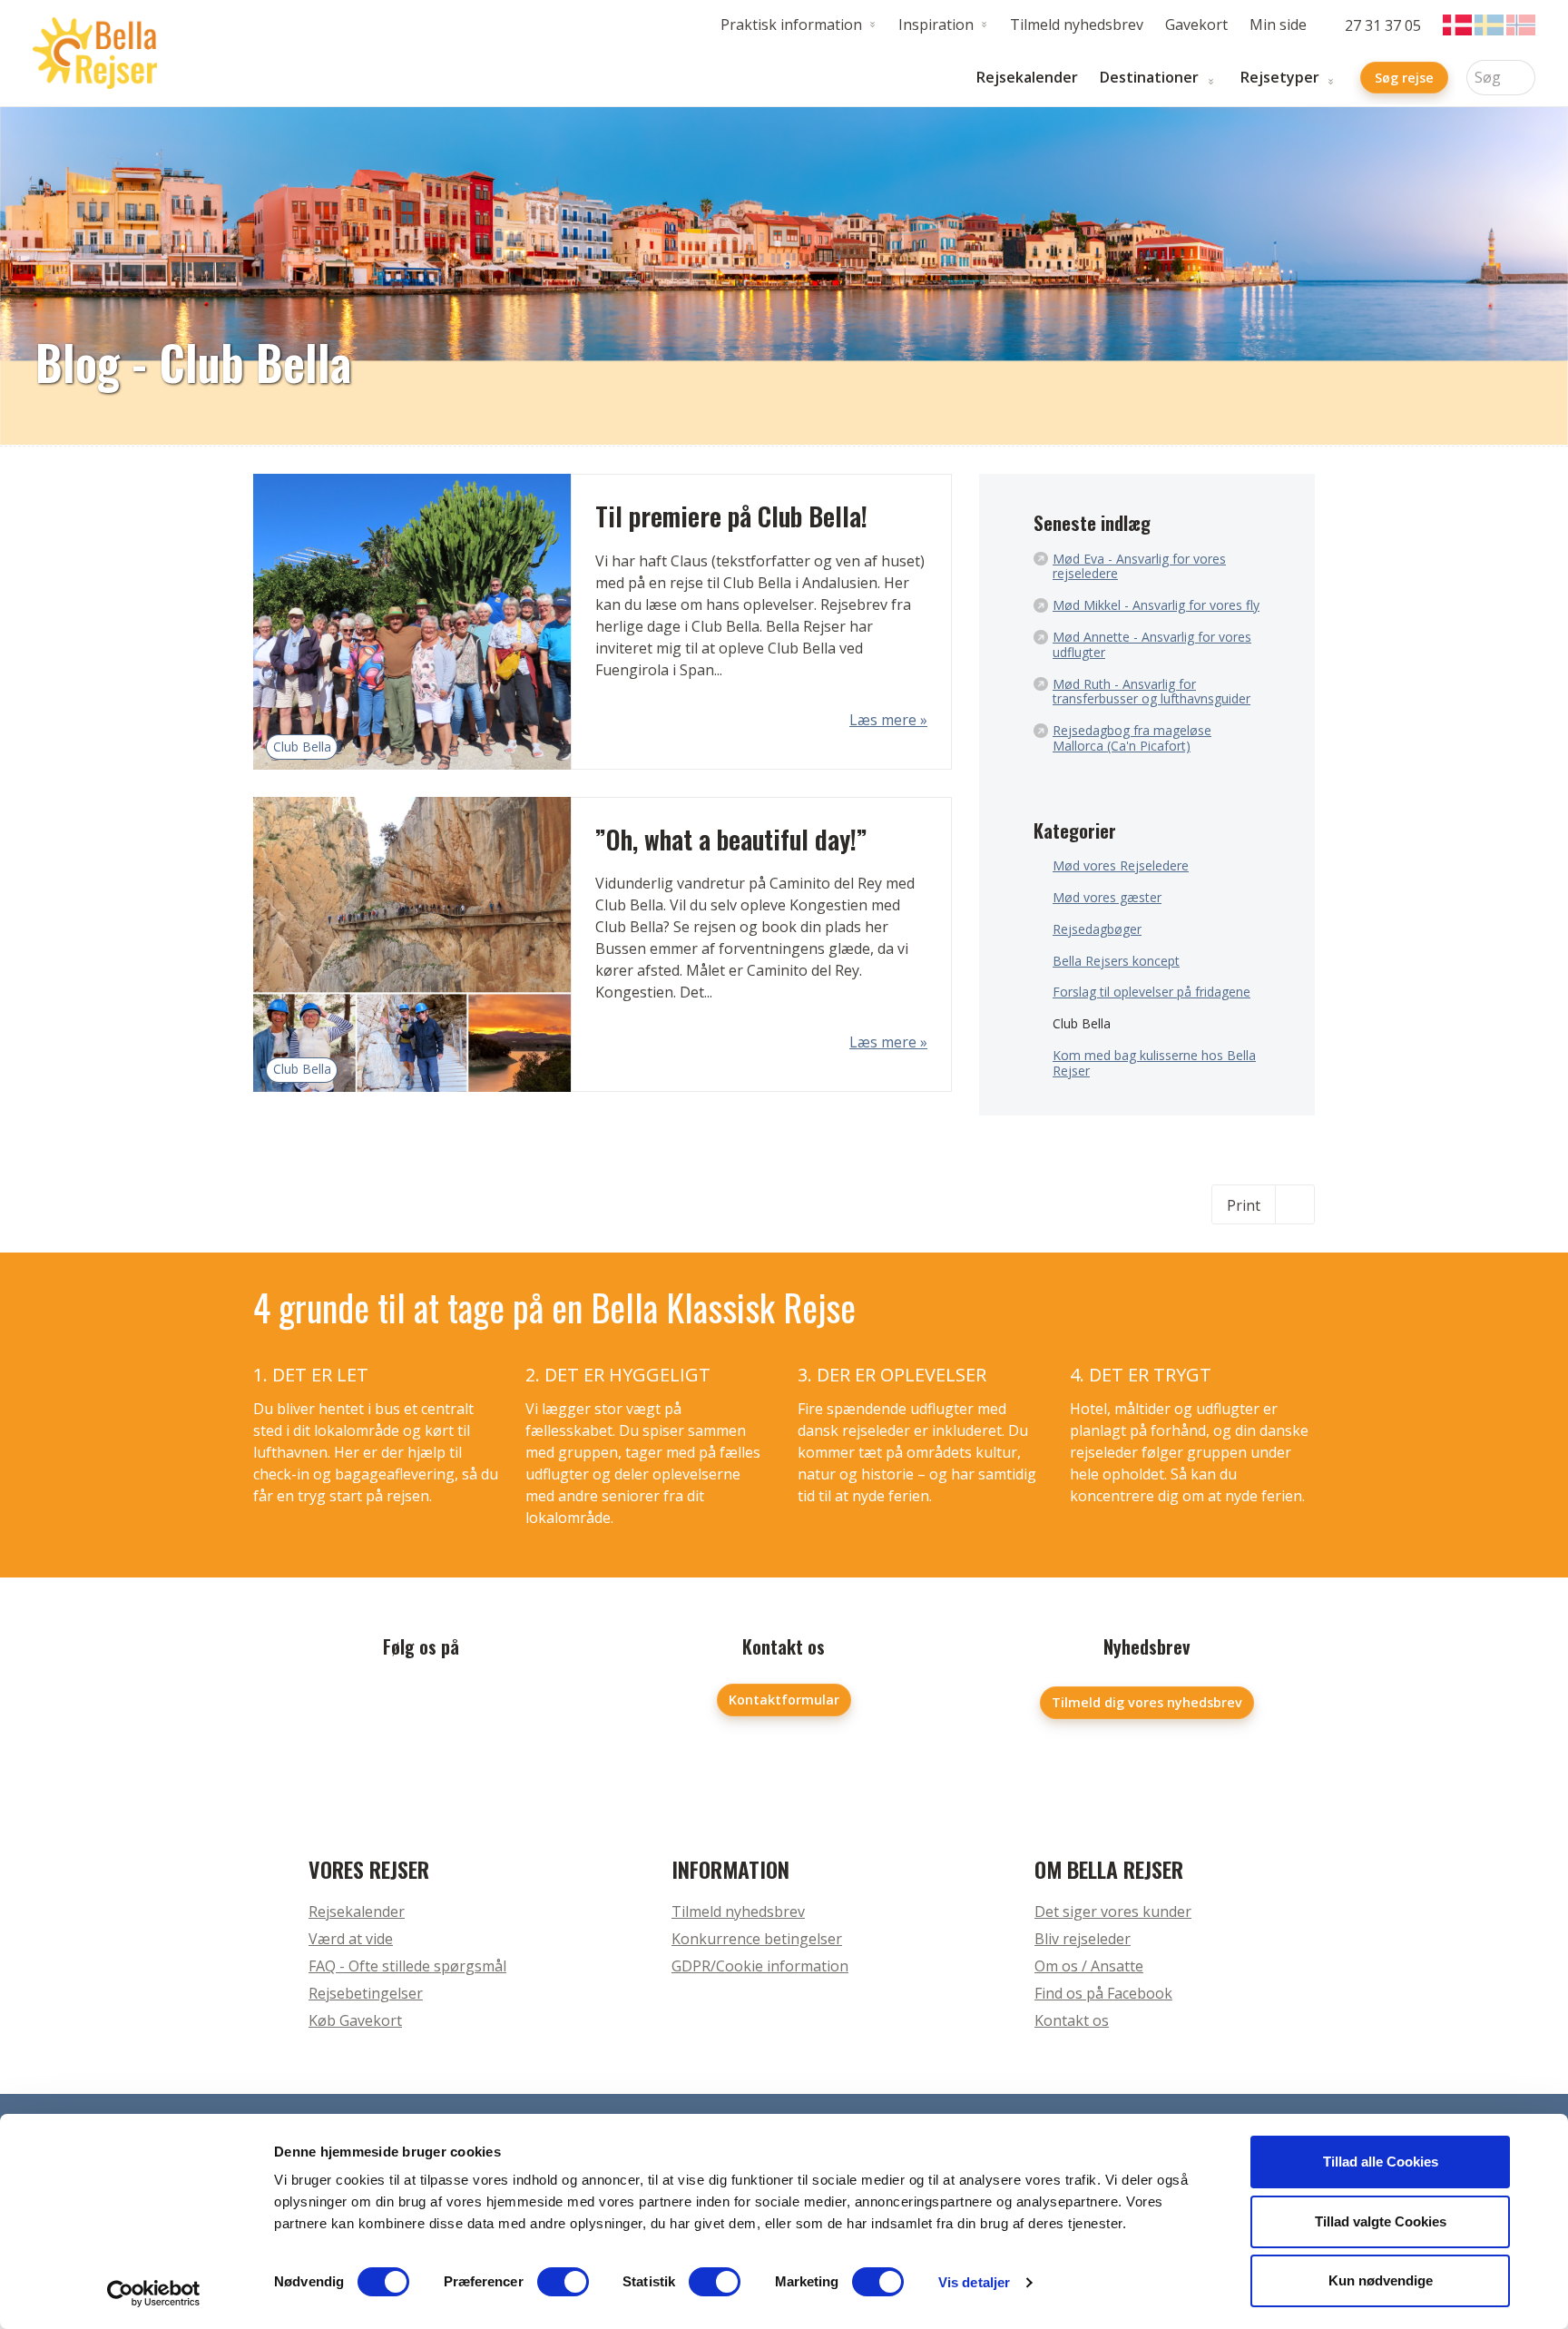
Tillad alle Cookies (1381, 2162)
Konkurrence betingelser (757, 1939)
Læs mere (885, 720)
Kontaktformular (784, 1700)
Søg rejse (1404, 78)
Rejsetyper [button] (1280, 78)
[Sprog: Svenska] (1489, 25)
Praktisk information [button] (791, 25)
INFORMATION (730, 1869)
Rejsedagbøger (1097, 930)
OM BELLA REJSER (1109, 1869)
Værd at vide (351, 1939)
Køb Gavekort (355, 2020)
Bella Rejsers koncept (1116, 962)
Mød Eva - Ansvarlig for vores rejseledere (1139, 567)
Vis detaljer (974, 2282)
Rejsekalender (1027, 78)
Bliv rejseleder (1083, 1939)
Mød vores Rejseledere (1121, 866)
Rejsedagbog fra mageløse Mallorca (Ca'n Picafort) (1132, 739)
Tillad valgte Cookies (1381, 2221)
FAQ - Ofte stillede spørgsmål (407, 1966)
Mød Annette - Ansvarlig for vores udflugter (1152, 645)
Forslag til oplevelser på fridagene (1151, 993)
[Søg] (1522, 78)
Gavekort (1196, 25)
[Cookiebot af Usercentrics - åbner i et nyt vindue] (154, 2294)
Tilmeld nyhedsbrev (1077, 25)
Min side (1278, 25)
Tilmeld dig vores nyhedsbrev (1147, 1702)
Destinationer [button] (1149, 78)
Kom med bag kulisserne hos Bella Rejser (1154, 1064)
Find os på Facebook (1103, 1993)
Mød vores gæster (1107, 898)
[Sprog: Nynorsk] (1521, 25)
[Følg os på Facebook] (421, 1706)
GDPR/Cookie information (760, 1966)
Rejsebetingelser (366, 1993)
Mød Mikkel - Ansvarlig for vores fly (1156, 606)
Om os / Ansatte (1089, 1966)
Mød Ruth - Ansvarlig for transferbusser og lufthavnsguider (1151, 693)
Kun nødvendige (1381, 2280)
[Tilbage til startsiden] (95, 54)
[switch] (563, 2282)
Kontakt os (1072, 2020)
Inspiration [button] (936, 25)
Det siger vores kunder (1113, 1911)
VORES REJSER (369, 1869)
